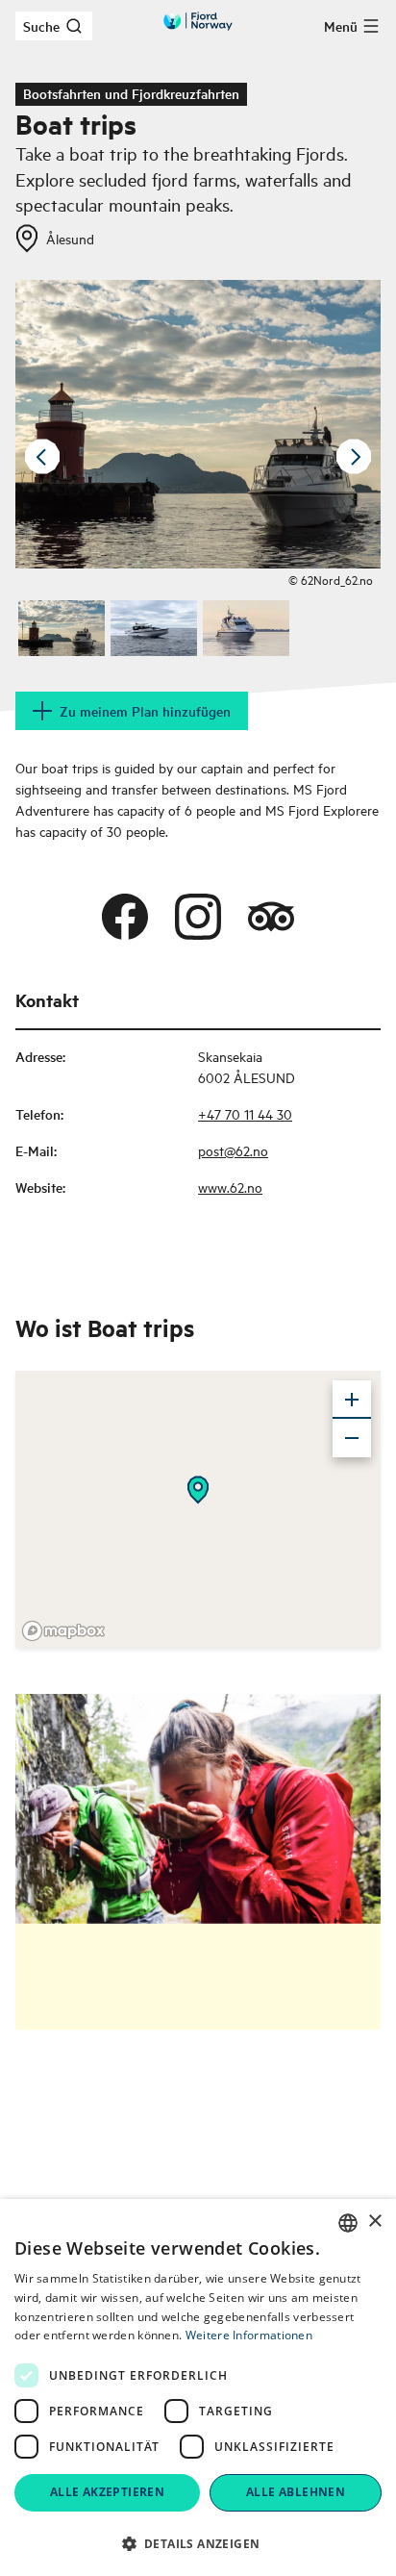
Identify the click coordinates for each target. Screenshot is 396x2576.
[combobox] (348, 2223)
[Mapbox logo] (63, 1631)
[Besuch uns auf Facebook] (125, 917)
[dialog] (198, 2387)
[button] (198, 2543)
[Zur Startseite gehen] (198, 21)
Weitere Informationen (249, 2335)
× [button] (374, 2222)
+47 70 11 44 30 (245, 1113)
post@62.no (233, 1150)
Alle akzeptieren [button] (107, 2492)
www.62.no (230, 1187)
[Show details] (198, 1490)
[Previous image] (42, 457)
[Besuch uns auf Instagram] (198, 917)
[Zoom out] (352, 1438)
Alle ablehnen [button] (296, 2492)
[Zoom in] (352, 1400)
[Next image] (354, 457)
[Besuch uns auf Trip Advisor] (271, 917)
